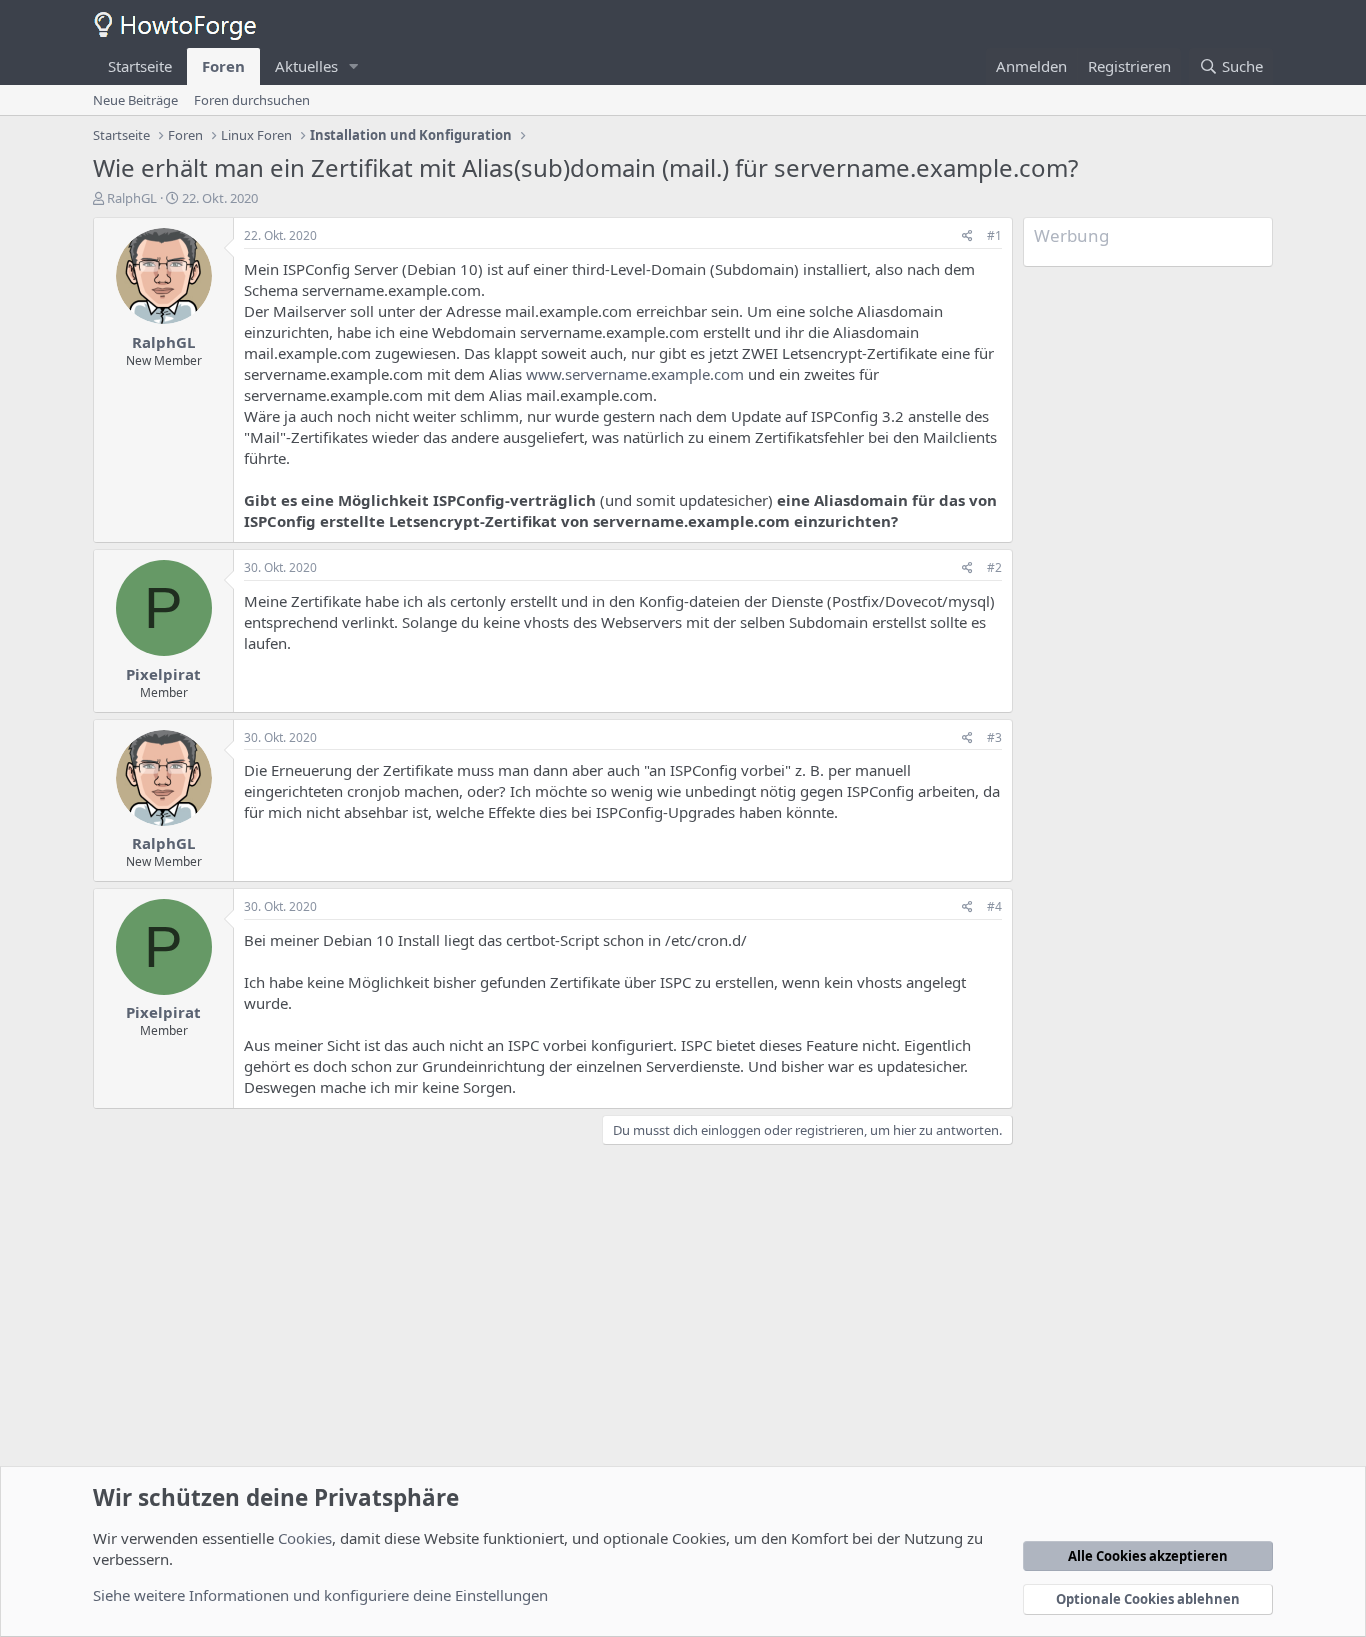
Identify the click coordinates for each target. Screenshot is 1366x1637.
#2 (994, 567)
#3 (994, 737)
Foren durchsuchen (252, 100)
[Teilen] (967, 236)
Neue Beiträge (135, 100)
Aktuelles (306, 66)
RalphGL (132, 198)
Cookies (305, 1538)
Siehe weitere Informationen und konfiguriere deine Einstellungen (320, 1595)
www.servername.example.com (635, 374)
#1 (994, 235)
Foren (223, 66)
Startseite (140, 66)
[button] (354, 66)
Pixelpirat (163, 674)
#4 (994, 906)
